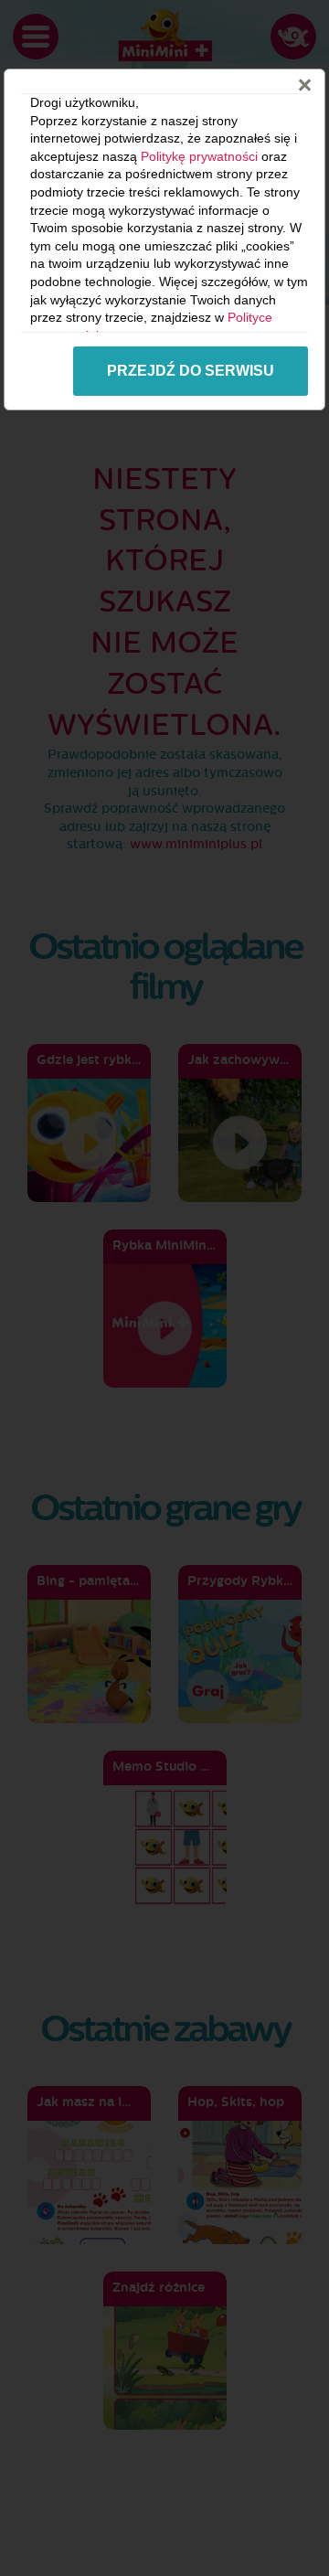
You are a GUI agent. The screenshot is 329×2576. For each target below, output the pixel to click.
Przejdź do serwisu (191, 371)
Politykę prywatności (199, 156)
